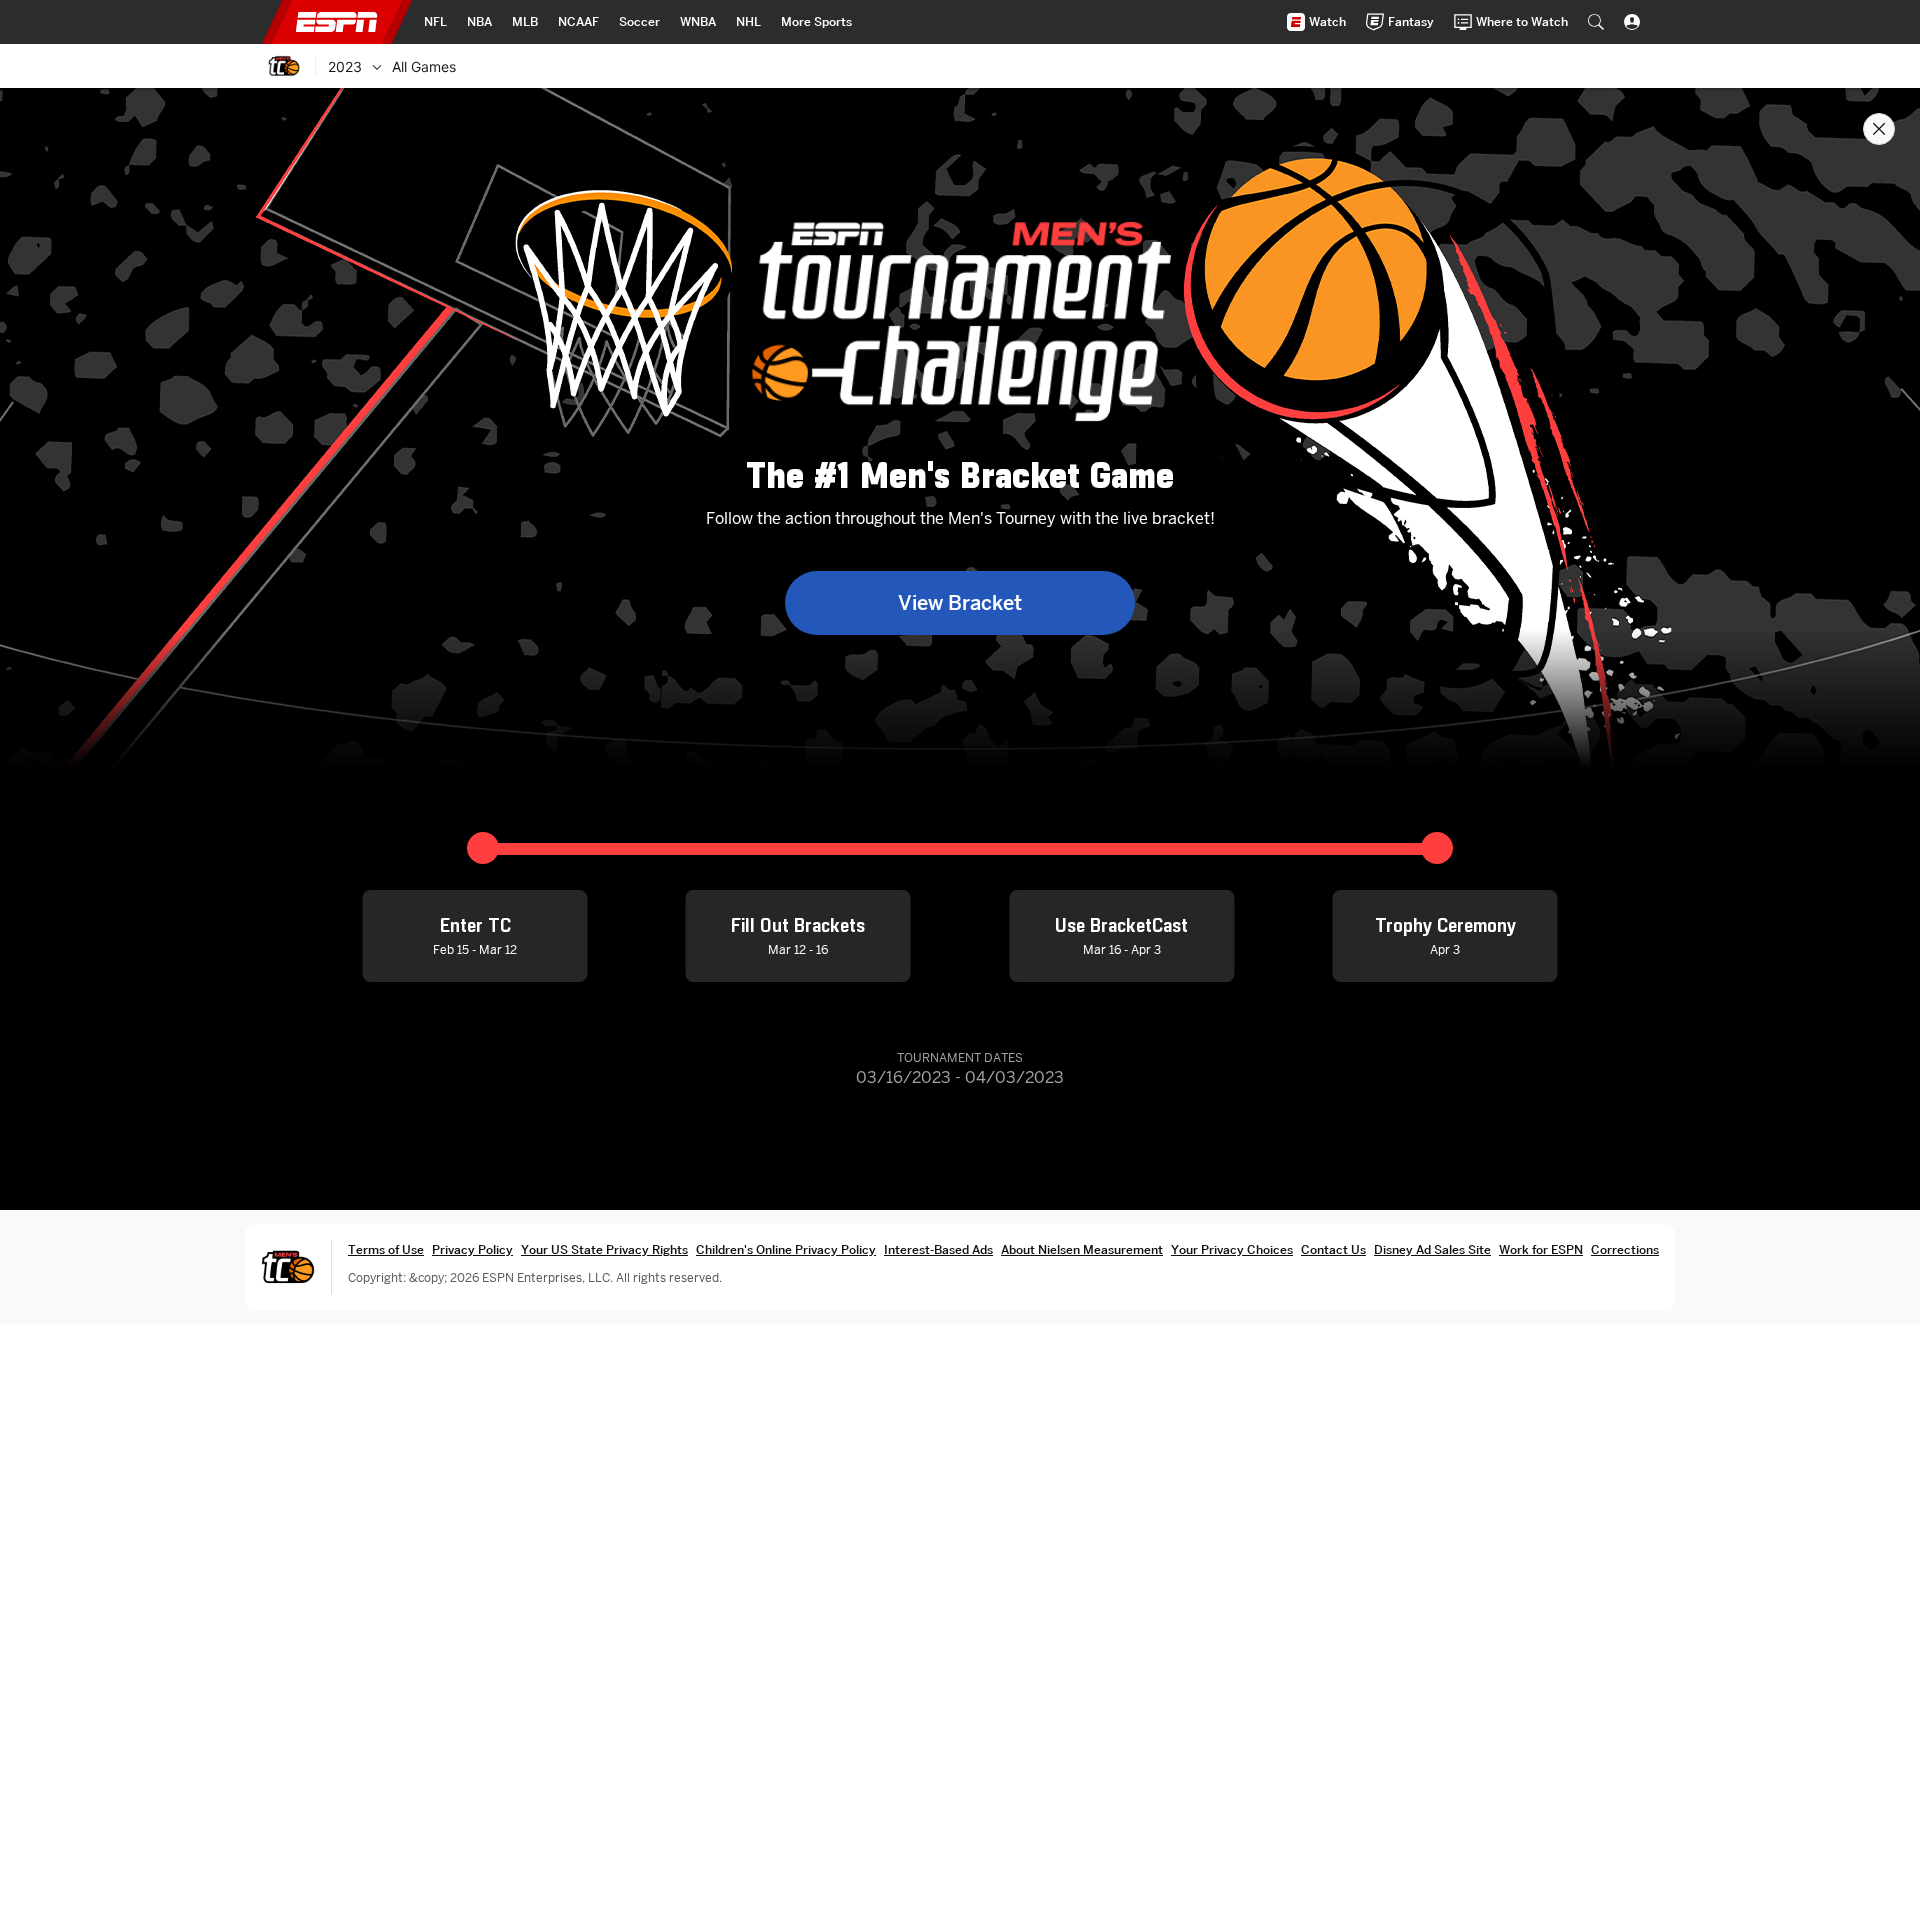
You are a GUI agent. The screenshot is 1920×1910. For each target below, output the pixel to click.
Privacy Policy (472, 1249)
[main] (960, 999)
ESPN (337, 22)
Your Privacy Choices (1232, 1249)
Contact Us (1333, 1249)
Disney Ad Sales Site (1432, 1249)
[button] (1596, 22)
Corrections (1625, 1249)
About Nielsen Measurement (1082, 1249)
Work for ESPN (1541, 1249)
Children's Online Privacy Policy (786, 1249)
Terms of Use (386, 1249)
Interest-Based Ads (938, 1249)
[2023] (377, 66)
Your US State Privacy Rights (604, 1249)
